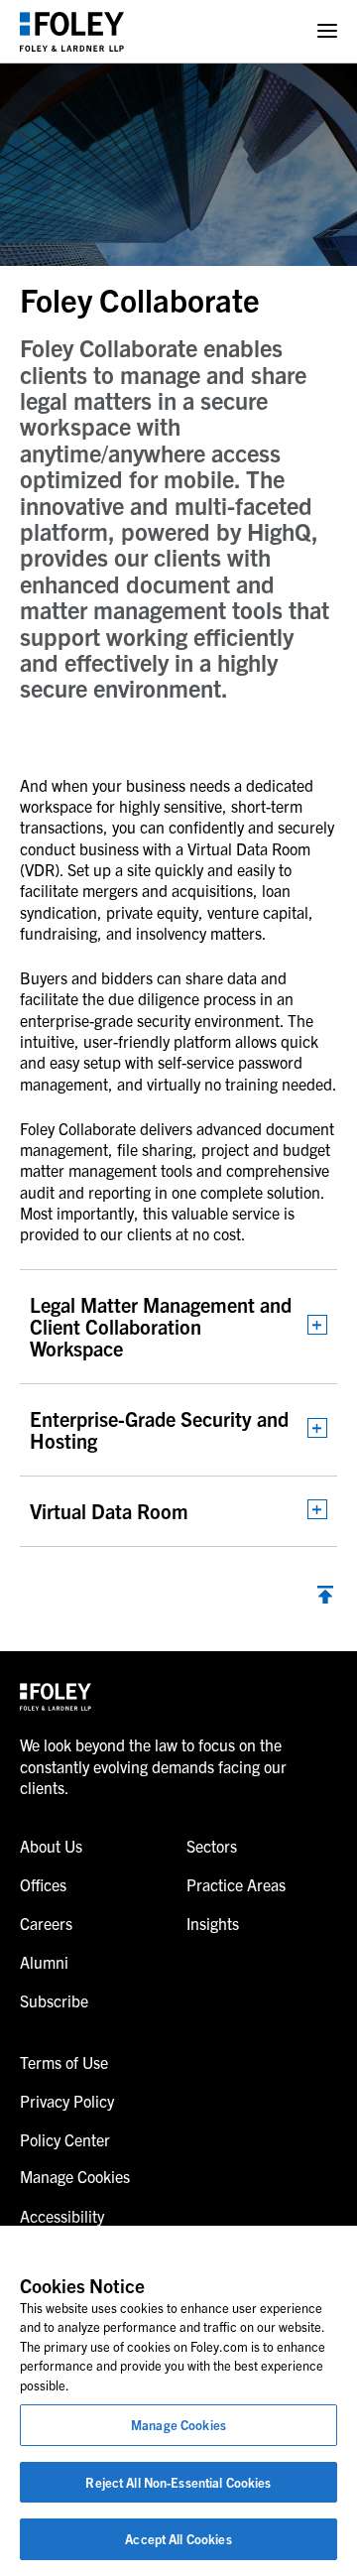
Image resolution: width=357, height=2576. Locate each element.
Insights (213, 1923)
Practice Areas (236, 1884)
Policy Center (65, 2139)
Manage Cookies (178, 2425)
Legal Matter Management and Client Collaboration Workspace (161, 1326)
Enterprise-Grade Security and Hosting (159, 1429)
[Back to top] (325, 1597)
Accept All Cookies (178, 2539)
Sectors (212, 1846)
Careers (46, 1923)
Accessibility (62, 2216)
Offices (43, 1884)
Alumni (44, 1962)
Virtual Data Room (109, 1511)
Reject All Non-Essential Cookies (178, 2482)
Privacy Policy (67, 2101)
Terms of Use (64, 2062)
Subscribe (54, 2000)
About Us (51, 1846)
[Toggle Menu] (327, 31)
